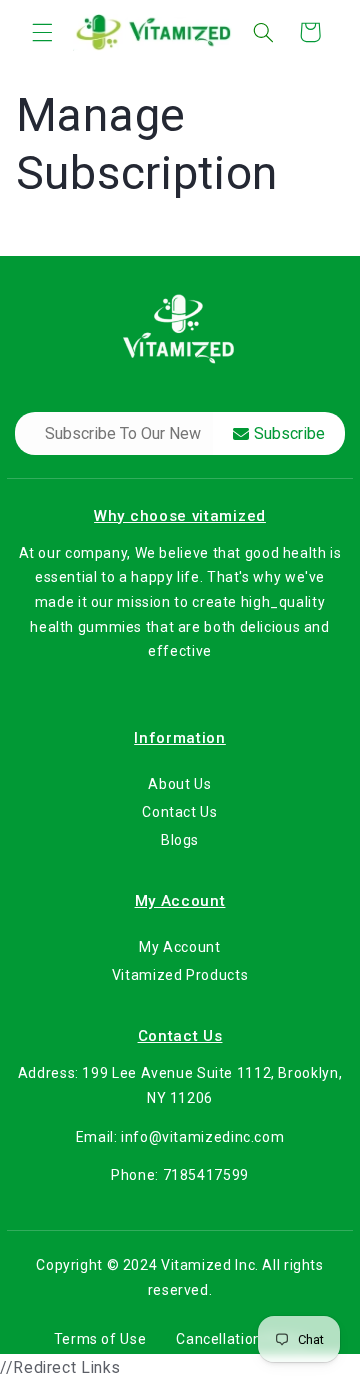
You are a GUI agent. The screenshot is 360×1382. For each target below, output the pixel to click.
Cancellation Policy (241, 1339)
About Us (179, 783)
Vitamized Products (180, 975)
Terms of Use (100, 1339)
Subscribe (289, 433)
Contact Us (179, 812)
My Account (179, 946)
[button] (42, 32)
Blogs (180, 840)
